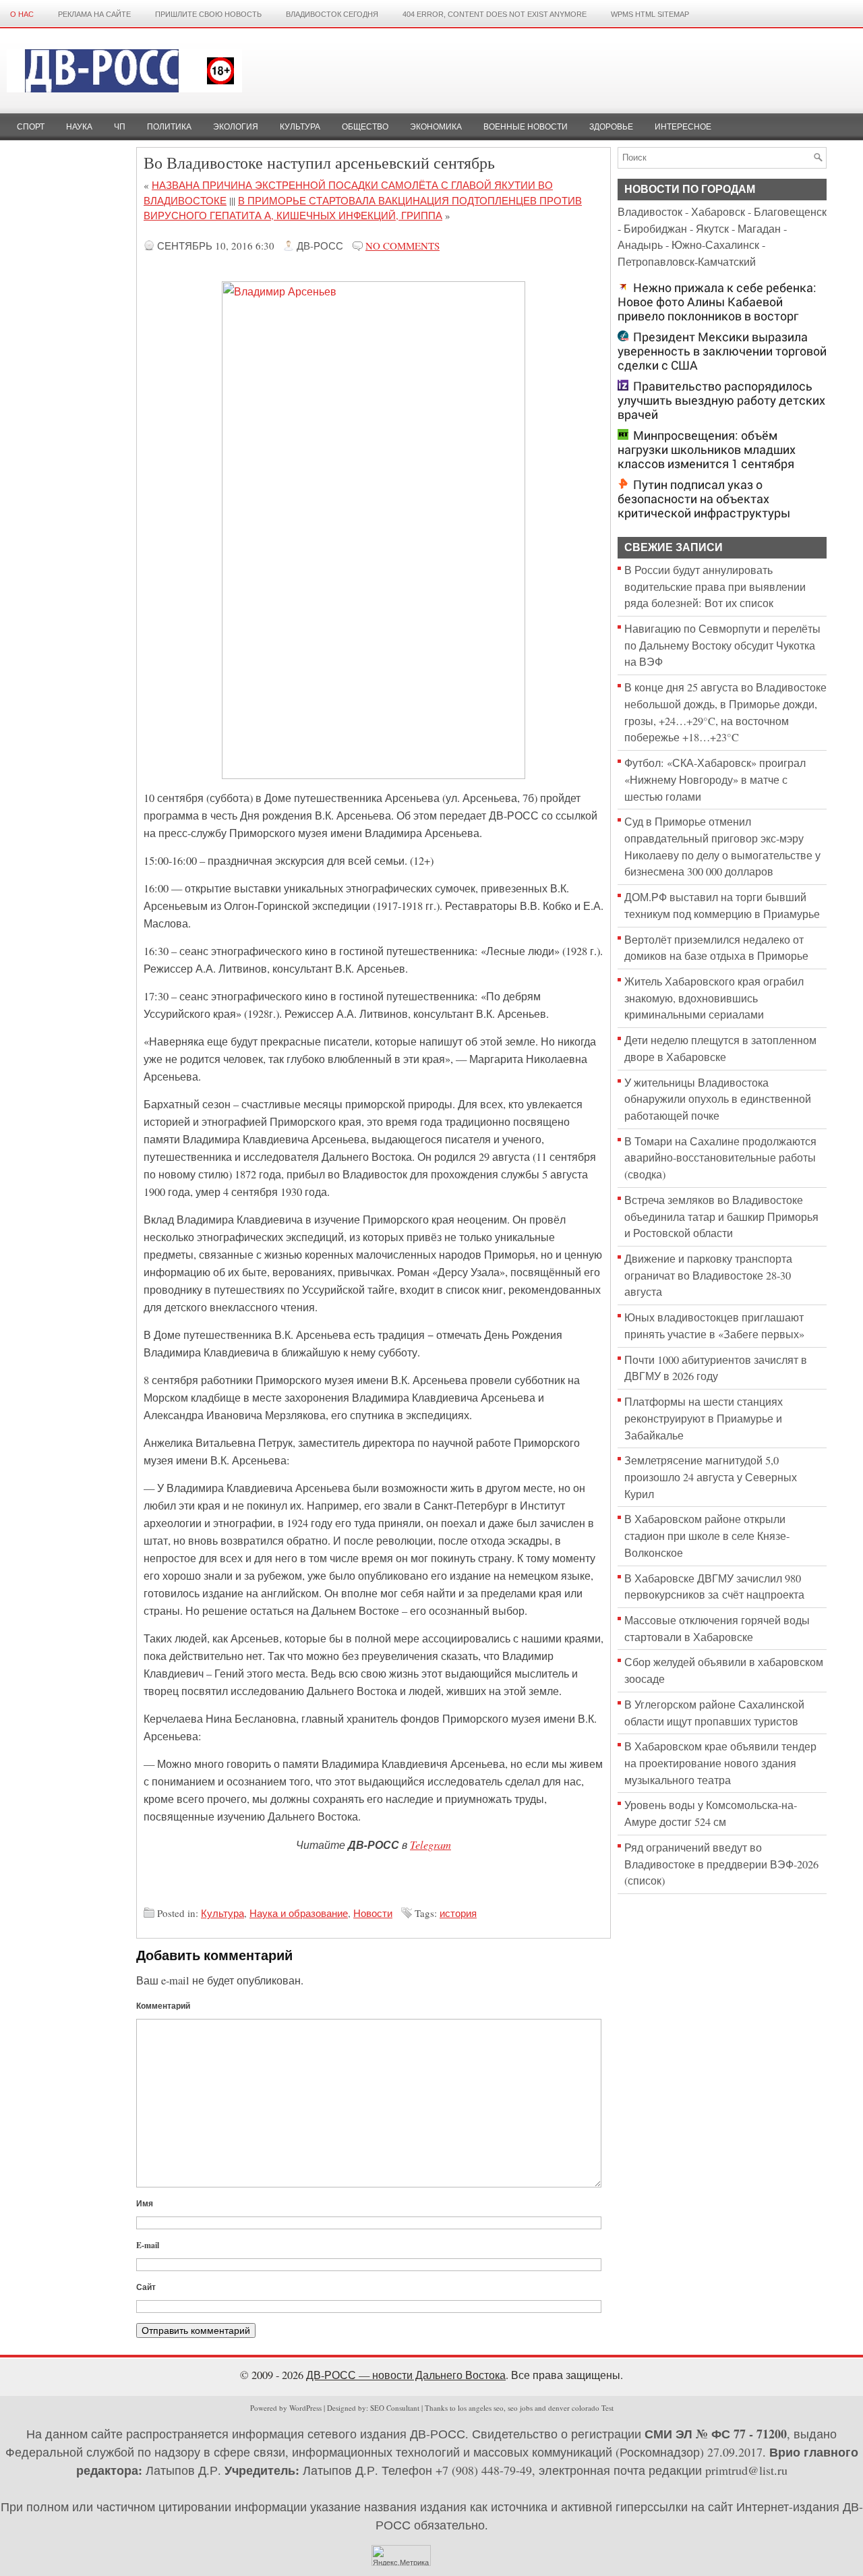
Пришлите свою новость (208, 14)
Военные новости (526, 127)
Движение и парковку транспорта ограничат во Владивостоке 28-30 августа (708, 1275)
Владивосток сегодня (332, 14)
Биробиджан (655, 229)
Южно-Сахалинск (715, 245)
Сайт (146, 2287)
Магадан (759, 229)
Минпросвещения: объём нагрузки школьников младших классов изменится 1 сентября (707, 450)
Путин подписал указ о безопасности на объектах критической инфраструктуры (704, 499)
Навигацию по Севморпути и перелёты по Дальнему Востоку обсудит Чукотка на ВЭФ (722, 645)
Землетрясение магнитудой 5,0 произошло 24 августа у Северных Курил (711, 1477)
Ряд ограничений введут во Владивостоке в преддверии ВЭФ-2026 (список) (721, 1864)
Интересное (683, 127)
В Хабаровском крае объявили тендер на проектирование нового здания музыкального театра (720, 1763)
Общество (365, 127)
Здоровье (611, 127)
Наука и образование (299, 1913)
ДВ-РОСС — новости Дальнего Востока (406, 2375)
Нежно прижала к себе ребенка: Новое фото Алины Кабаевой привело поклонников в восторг (717, 302)
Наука (79, 127)
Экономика (436, 127)
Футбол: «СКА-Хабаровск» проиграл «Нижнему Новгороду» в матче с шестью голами (715, 779)
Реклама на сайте (94, 14)
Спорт (31, 127)
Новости (373, 1913)
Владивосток (650, 212)
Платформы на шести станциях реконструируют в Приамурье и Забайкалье (704, 1418)
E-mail (148, 2245)
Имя (145, 2203)
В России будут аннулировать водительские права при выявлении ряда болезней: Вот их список (715, 586)
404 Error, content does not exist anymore (495, 14)
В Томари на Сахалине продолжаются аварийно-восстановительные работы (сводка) (720, 1158)
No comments (403, 246)
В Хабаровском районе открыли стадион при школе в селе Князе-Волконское (707, 1536)
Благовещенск (790, 212)
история (458, 1913)
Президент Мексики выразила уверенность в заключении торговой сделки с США (722, 351)
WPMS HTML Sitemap (650, 14)
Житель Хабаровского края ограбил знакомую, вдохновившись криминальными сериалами (714, 998)
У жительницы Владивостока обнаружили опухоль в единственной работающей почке (718, 1099)
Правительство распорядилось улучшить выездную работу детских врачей (721, 400)
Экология (236, 127)
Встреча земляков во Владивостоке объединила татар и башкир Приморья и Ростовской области (721, 1217)
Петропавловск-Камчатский (687, 262)
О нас (22, 14)
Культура (300, 127)
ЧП (120, 127)
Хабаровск (718, 212)
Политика (169, 127)
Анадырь (640, 245)
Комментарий (163, 2006)
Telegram (430, 1844)
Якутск (712, 229)
